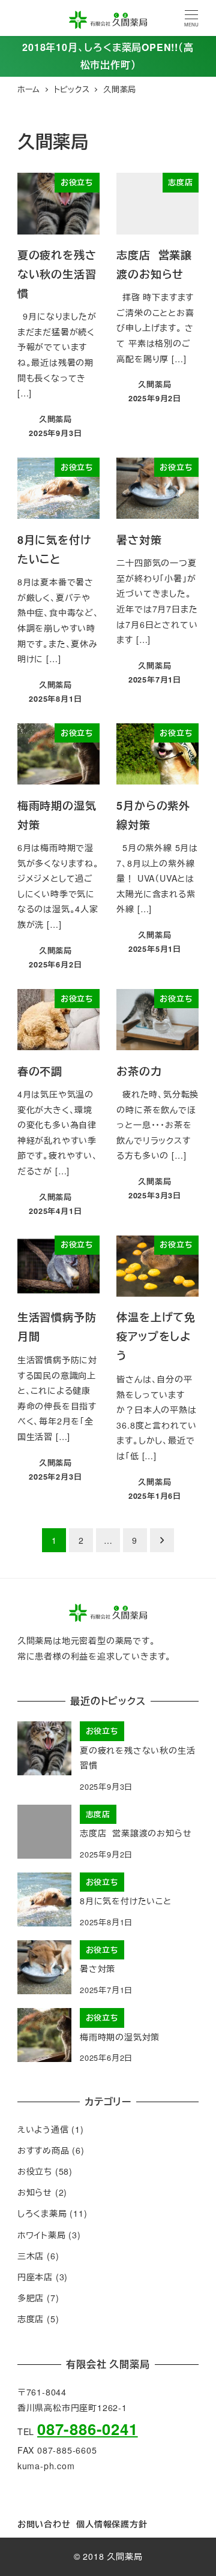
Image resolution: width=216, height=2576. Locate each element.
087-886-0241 (88, 2429)
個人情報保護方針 (112, 2524)
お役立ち (35, 2171)
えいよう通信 (43, 2129)
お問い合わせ (44, 2524)
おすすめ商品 (43, 2150)
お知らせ (35, 2192)
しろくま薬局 (42, 2213)
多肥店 (31, 2298)
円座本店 (35, 2277)
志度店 (31, 2319)
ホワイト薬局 (42, 2235)
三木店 (31, 2256)
